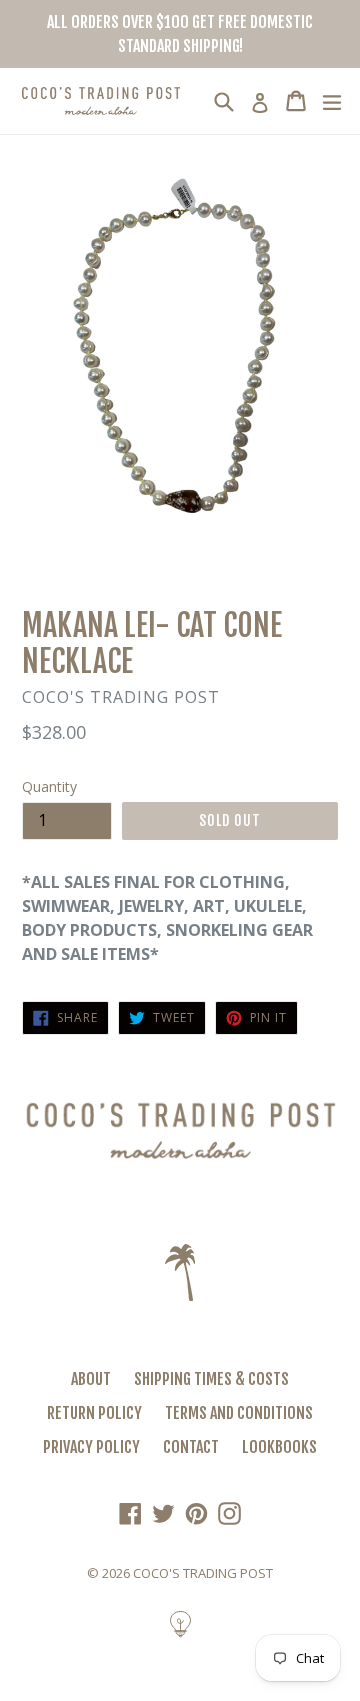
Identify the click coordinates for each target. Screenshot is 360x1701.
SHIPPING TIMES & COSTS (211, 1379)
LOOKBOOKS (279, 1447)
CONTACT (191, 1447)
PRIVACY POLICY (91, 1447)
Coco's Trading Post (203, 1573)
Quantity (49, 786)
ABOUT (91, 1379)
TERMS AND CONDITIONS (239, 1413)
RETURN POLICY (94, 1413)
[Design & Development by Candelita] (180, 1634)
